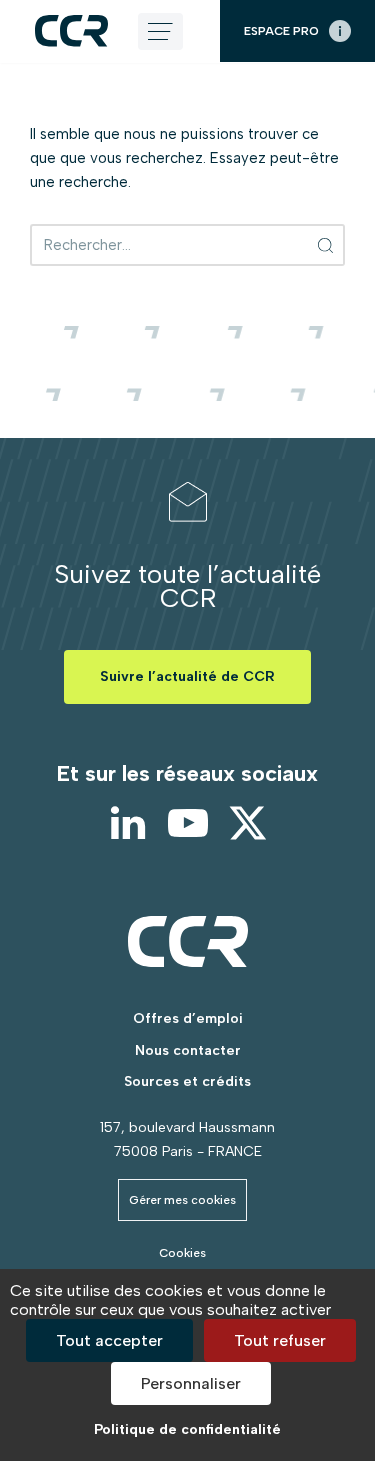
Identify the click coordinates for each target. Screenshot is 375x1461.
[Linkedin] (128, 823)
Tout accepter (109, 1340)
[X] (248, 823)
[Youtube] (188, 823)
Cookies (182, 1253)
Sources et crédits (187, 1081)
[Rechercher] (326, 245)
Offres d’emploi (188, 1018)
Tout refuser (280, 1340)
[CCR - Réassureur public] (71, 30)
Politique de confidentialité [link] (187, 1429)
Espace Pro (281, 31)
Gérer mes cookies (182, 1200)
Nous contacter (188, 1050)
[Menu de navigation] (160, 31)
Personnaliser (191, 1383)
